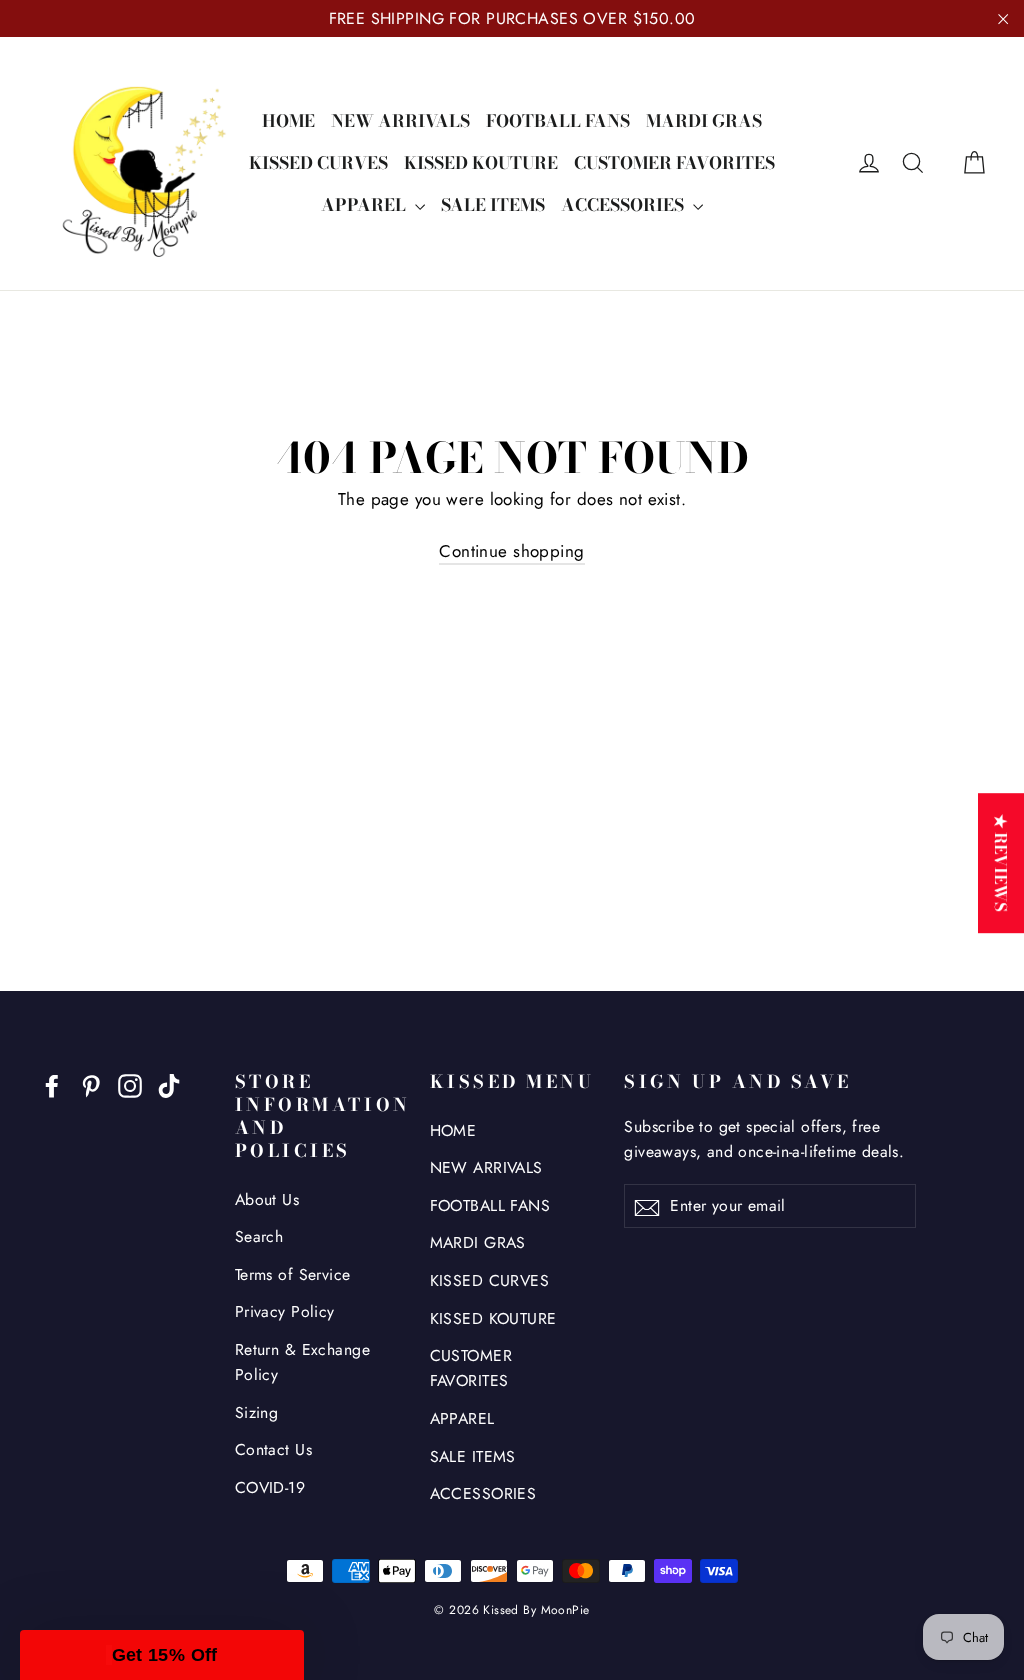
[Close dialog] (876, 705)
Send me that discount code (707, 990)
